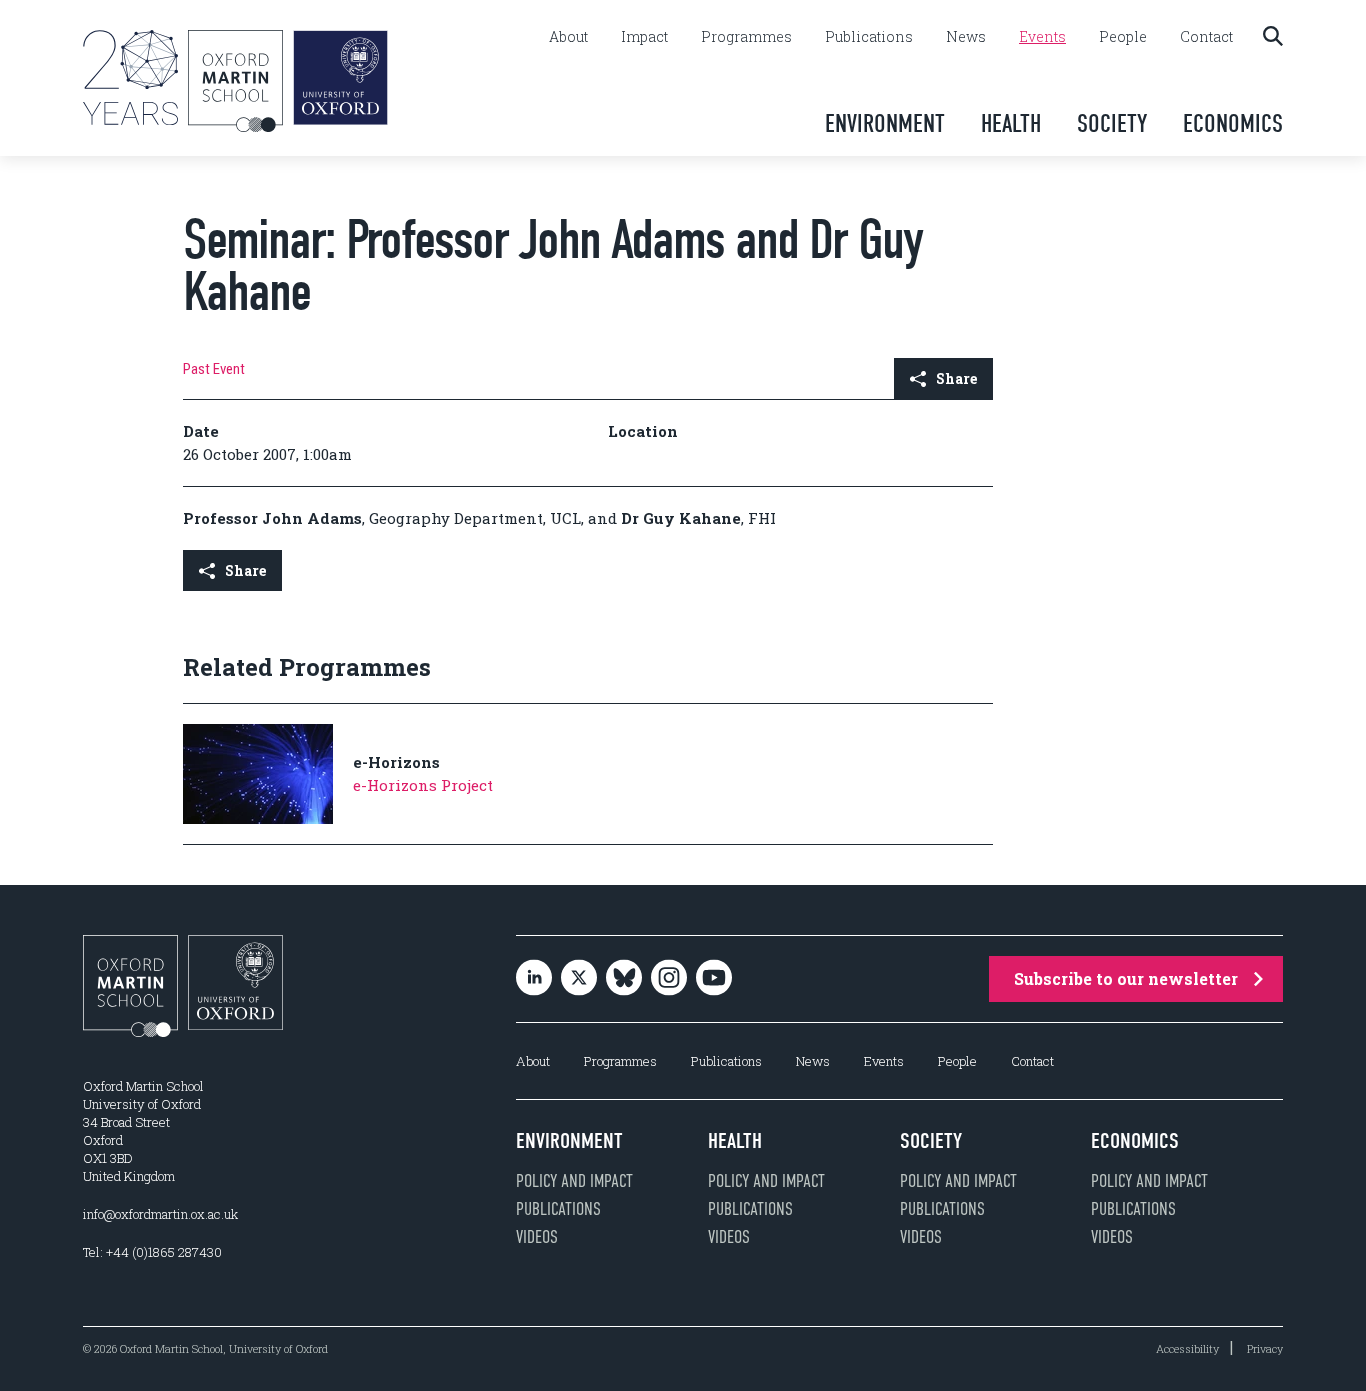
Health (1011, 123)
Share (956, 378)
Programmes (746, 37)
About (568, 37)
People (1123, 37)
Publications (869, 37)
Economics (1233, 123)
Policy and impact (574, 1181)
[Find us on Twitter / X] (579, 979)
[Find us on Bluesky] (624, 979)
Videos (537, 1237)
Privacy (1265, 1348)
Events (1042, 37)
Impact (644, 37)
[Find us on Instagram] (669, 979)
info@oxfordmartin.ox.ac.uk (160, 1214)
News (966, 37)
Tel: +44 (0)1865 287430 (152, 1252)
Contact (1206, 37)
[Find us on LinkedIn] (534, 979)
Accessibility (1187, 1348)
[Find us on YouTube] (714, 979)
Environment (885, 123)
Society (1112, 123)
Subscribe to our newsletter (1126, 978)
